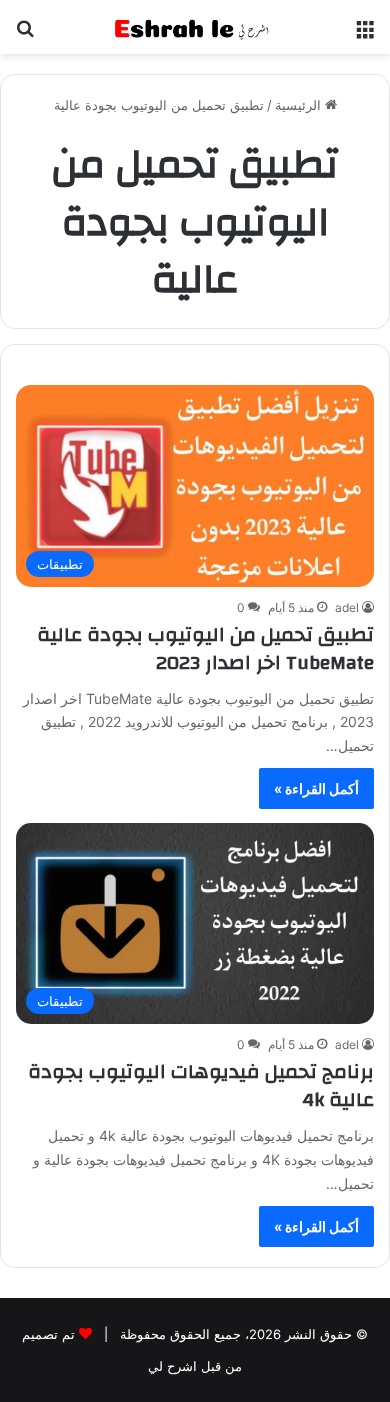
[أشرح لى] (195, 27)
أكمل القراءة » (316, 788)
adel (347, 607)
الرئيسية (300, 105)
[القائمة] (365, 34)
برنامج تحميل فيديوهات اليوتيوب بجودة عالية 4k (201, 1085)
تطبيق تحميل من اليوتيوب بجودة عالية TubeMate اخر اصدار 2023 (205, 648)
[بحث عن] (25, 34)
